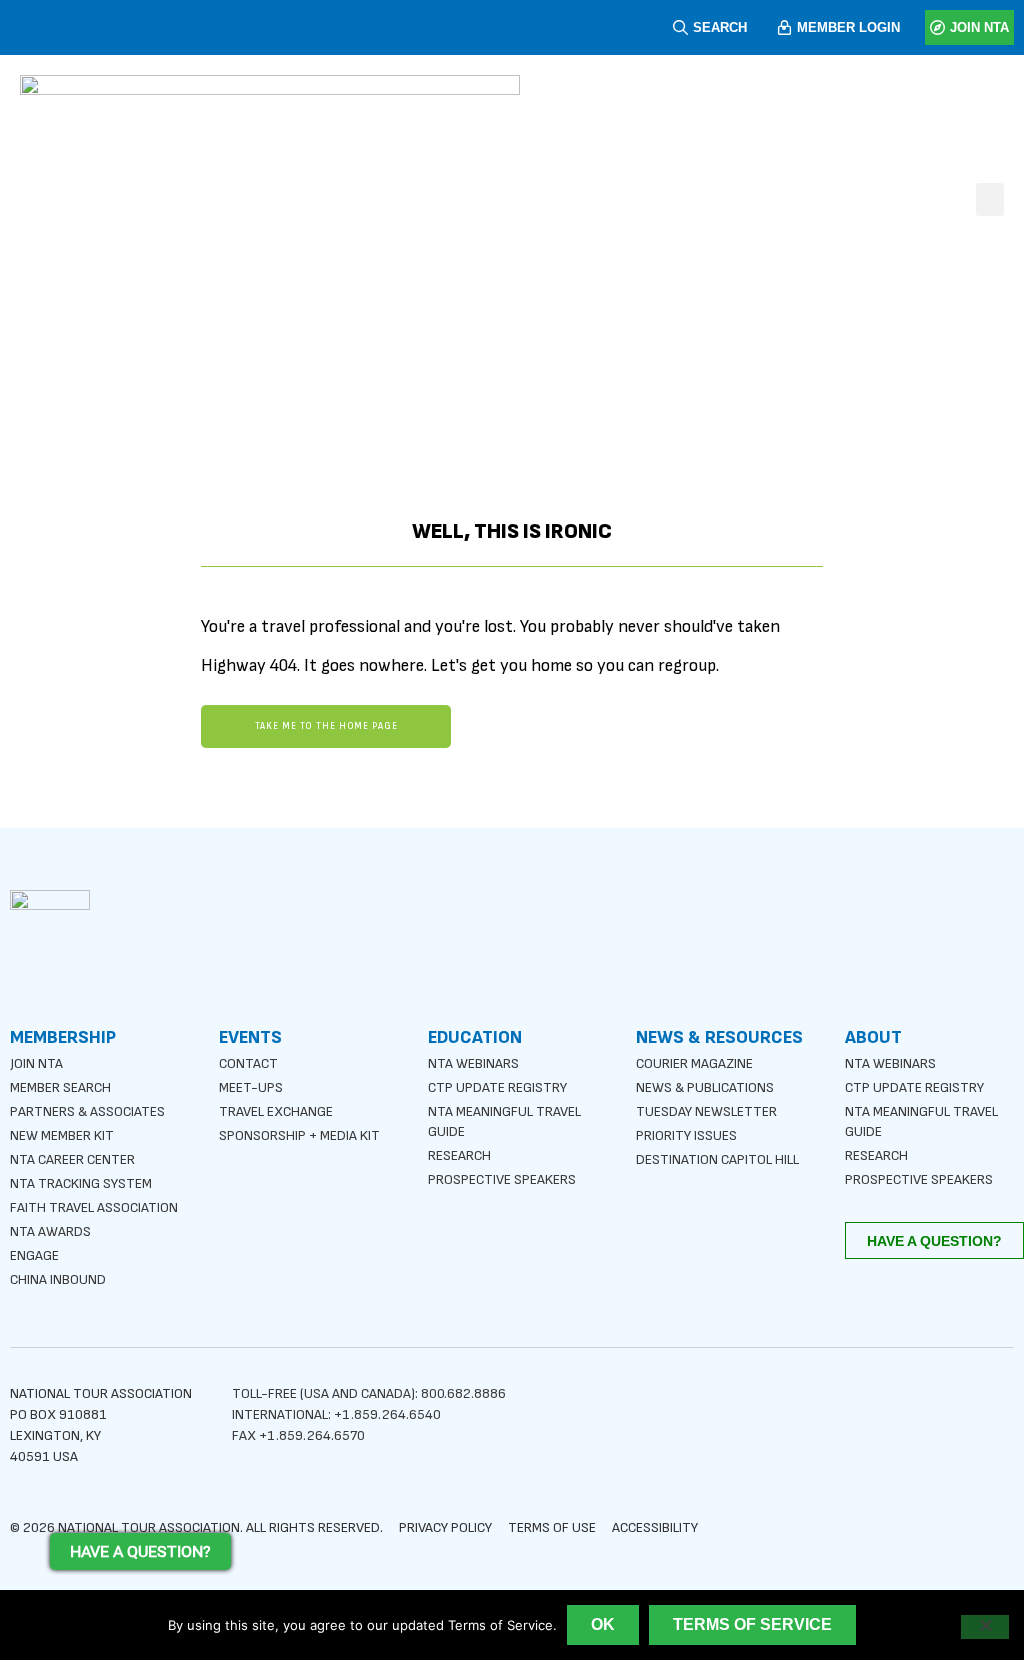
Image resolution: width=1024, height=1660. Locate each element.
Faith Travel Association (94, 1207)
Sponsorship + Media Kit (299, 1135)
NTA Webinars (473, 1063)
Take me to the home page (326, 726)
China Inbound (58, 1279)
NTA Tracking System (81, 1183)
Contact (248, 1063)
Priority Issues (686, 1135)
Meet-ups (251, 1087)
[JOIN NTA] (937, 27)
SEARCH (720, 27)
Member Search (60, 1087)
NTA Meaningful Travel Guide (504, 1121)
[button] (990, 199)
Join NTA (36, 1063)
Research (459, 1155)
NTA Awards (50, 1231)
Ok (603, 1624)
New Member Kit (62, 1135)
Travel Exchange (276, 1111)
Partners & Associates (87, 1111)
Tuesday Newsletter (706, 1111)
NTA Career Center (72, 1159)
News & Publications (705, 1087)
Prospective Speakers (502, 1179)
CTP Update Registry (497, 1087)
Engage (34, 1255)
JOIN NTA (979, 27)
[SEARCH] (680, 27)
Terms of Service (752, 1624)
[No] (985, 1627)
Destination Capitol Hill (717, 1159)
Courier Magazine (694, 1063)
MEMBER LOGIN (848, 27)
